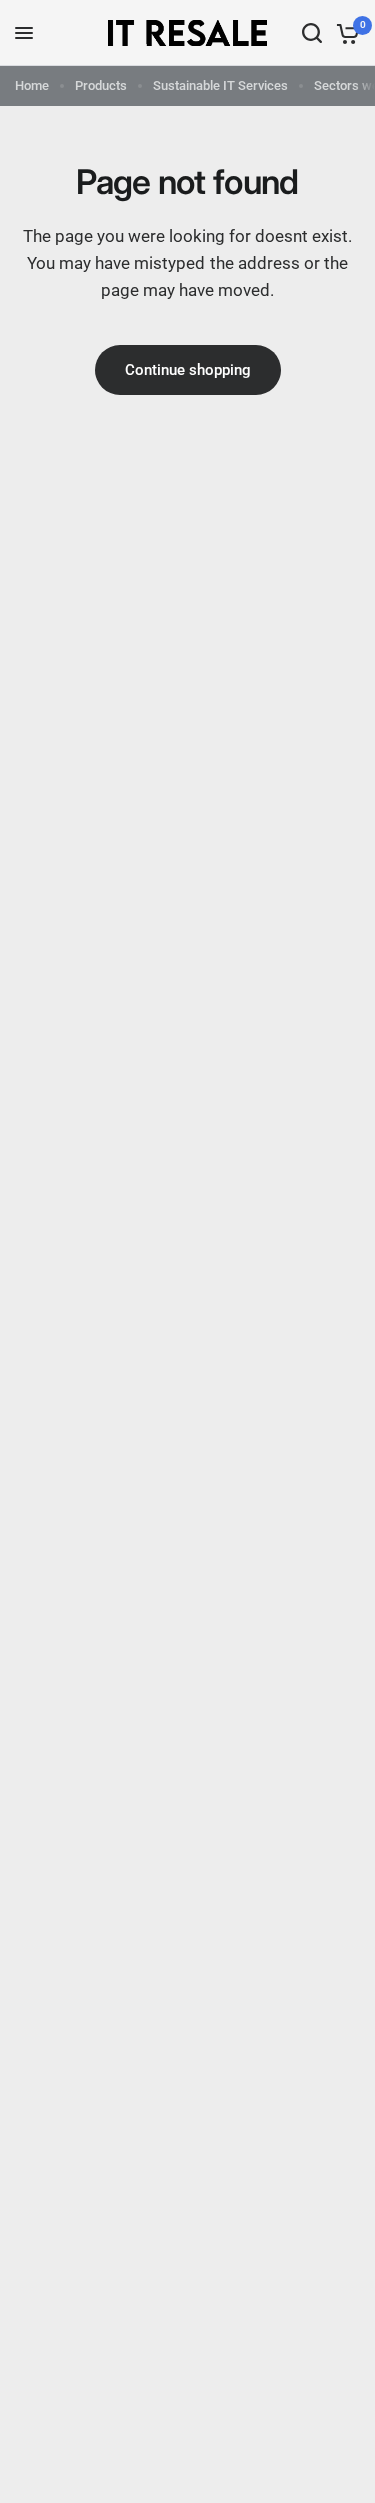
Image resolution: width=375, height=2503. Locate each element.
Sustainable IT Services (220, 85)
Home (32, 85)
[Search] (312, 33)
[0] (344, 33)
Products (101, 85)
